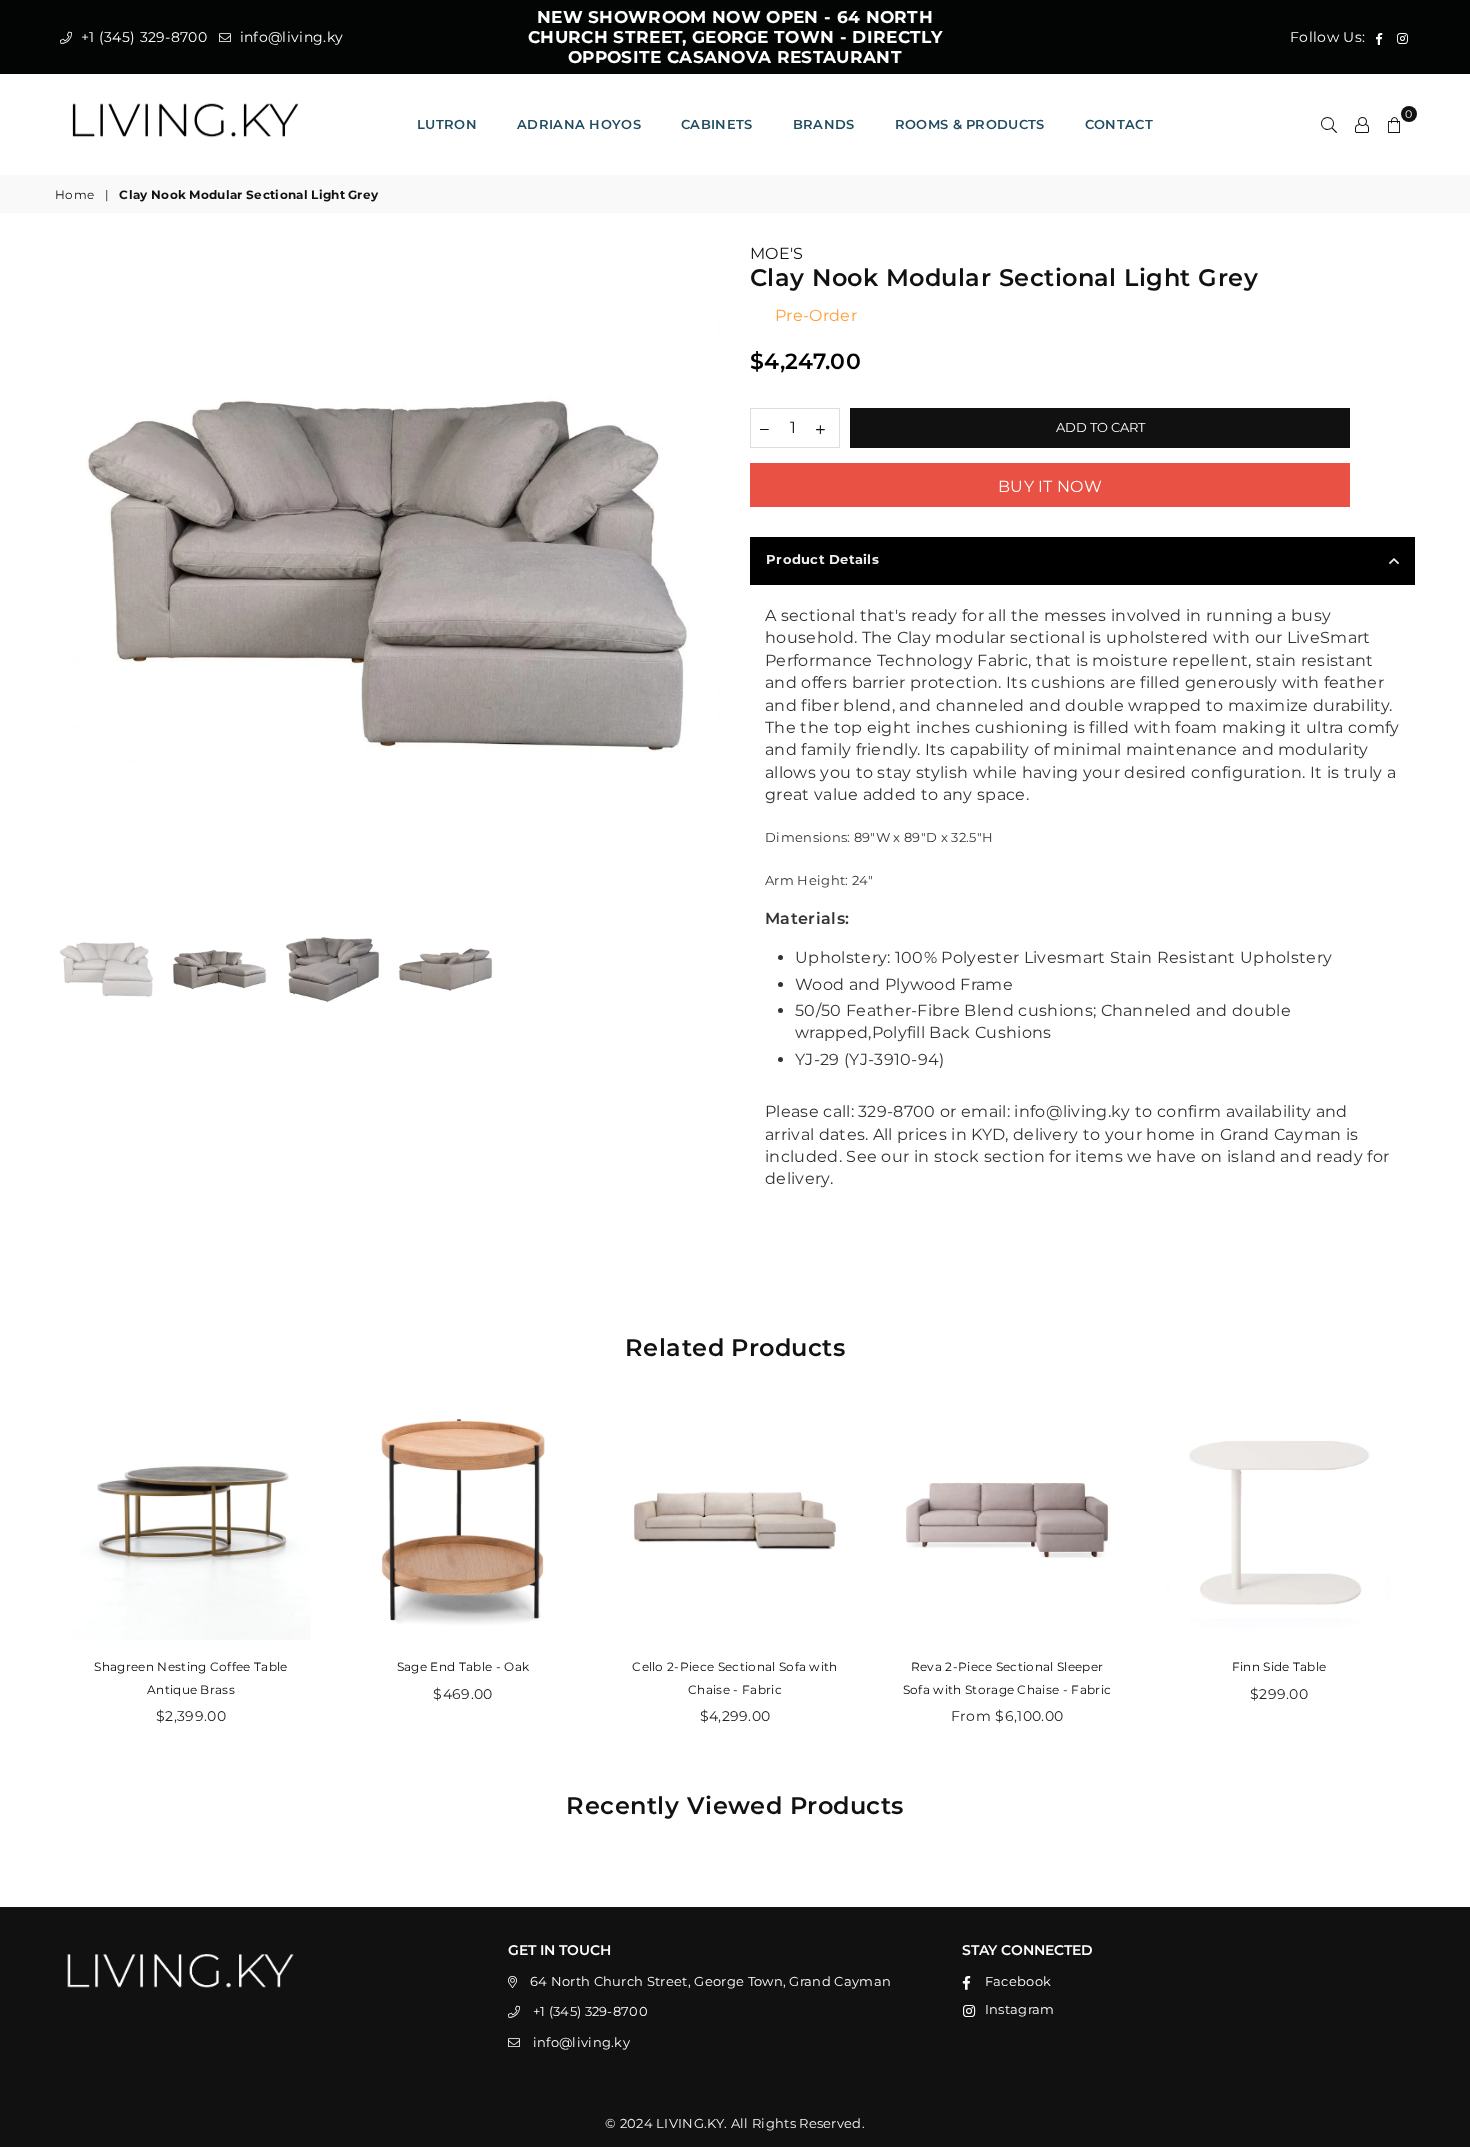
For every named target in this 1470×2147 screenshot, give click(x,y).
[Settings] (1362, 124)
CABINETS (717, 124)
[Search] (1329, 124)
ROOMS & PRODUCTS (970, 124)
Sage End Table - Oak (463, 1666)
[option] (387, 575)
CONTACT (1119, 124)
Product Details (822, 559)
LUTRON (447, 124)
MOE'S (777, 253)
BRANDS (824, 124)
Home (74, 194)
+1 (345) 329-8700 (141, 37)
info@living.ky (289, 37)
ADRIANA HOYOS (579, 124)
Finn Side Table (1279, 1666)
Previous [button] (72, 575)
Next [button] (702, 575)
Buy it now (1050, 486)
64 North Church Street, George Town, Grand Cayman (711, 1981)
